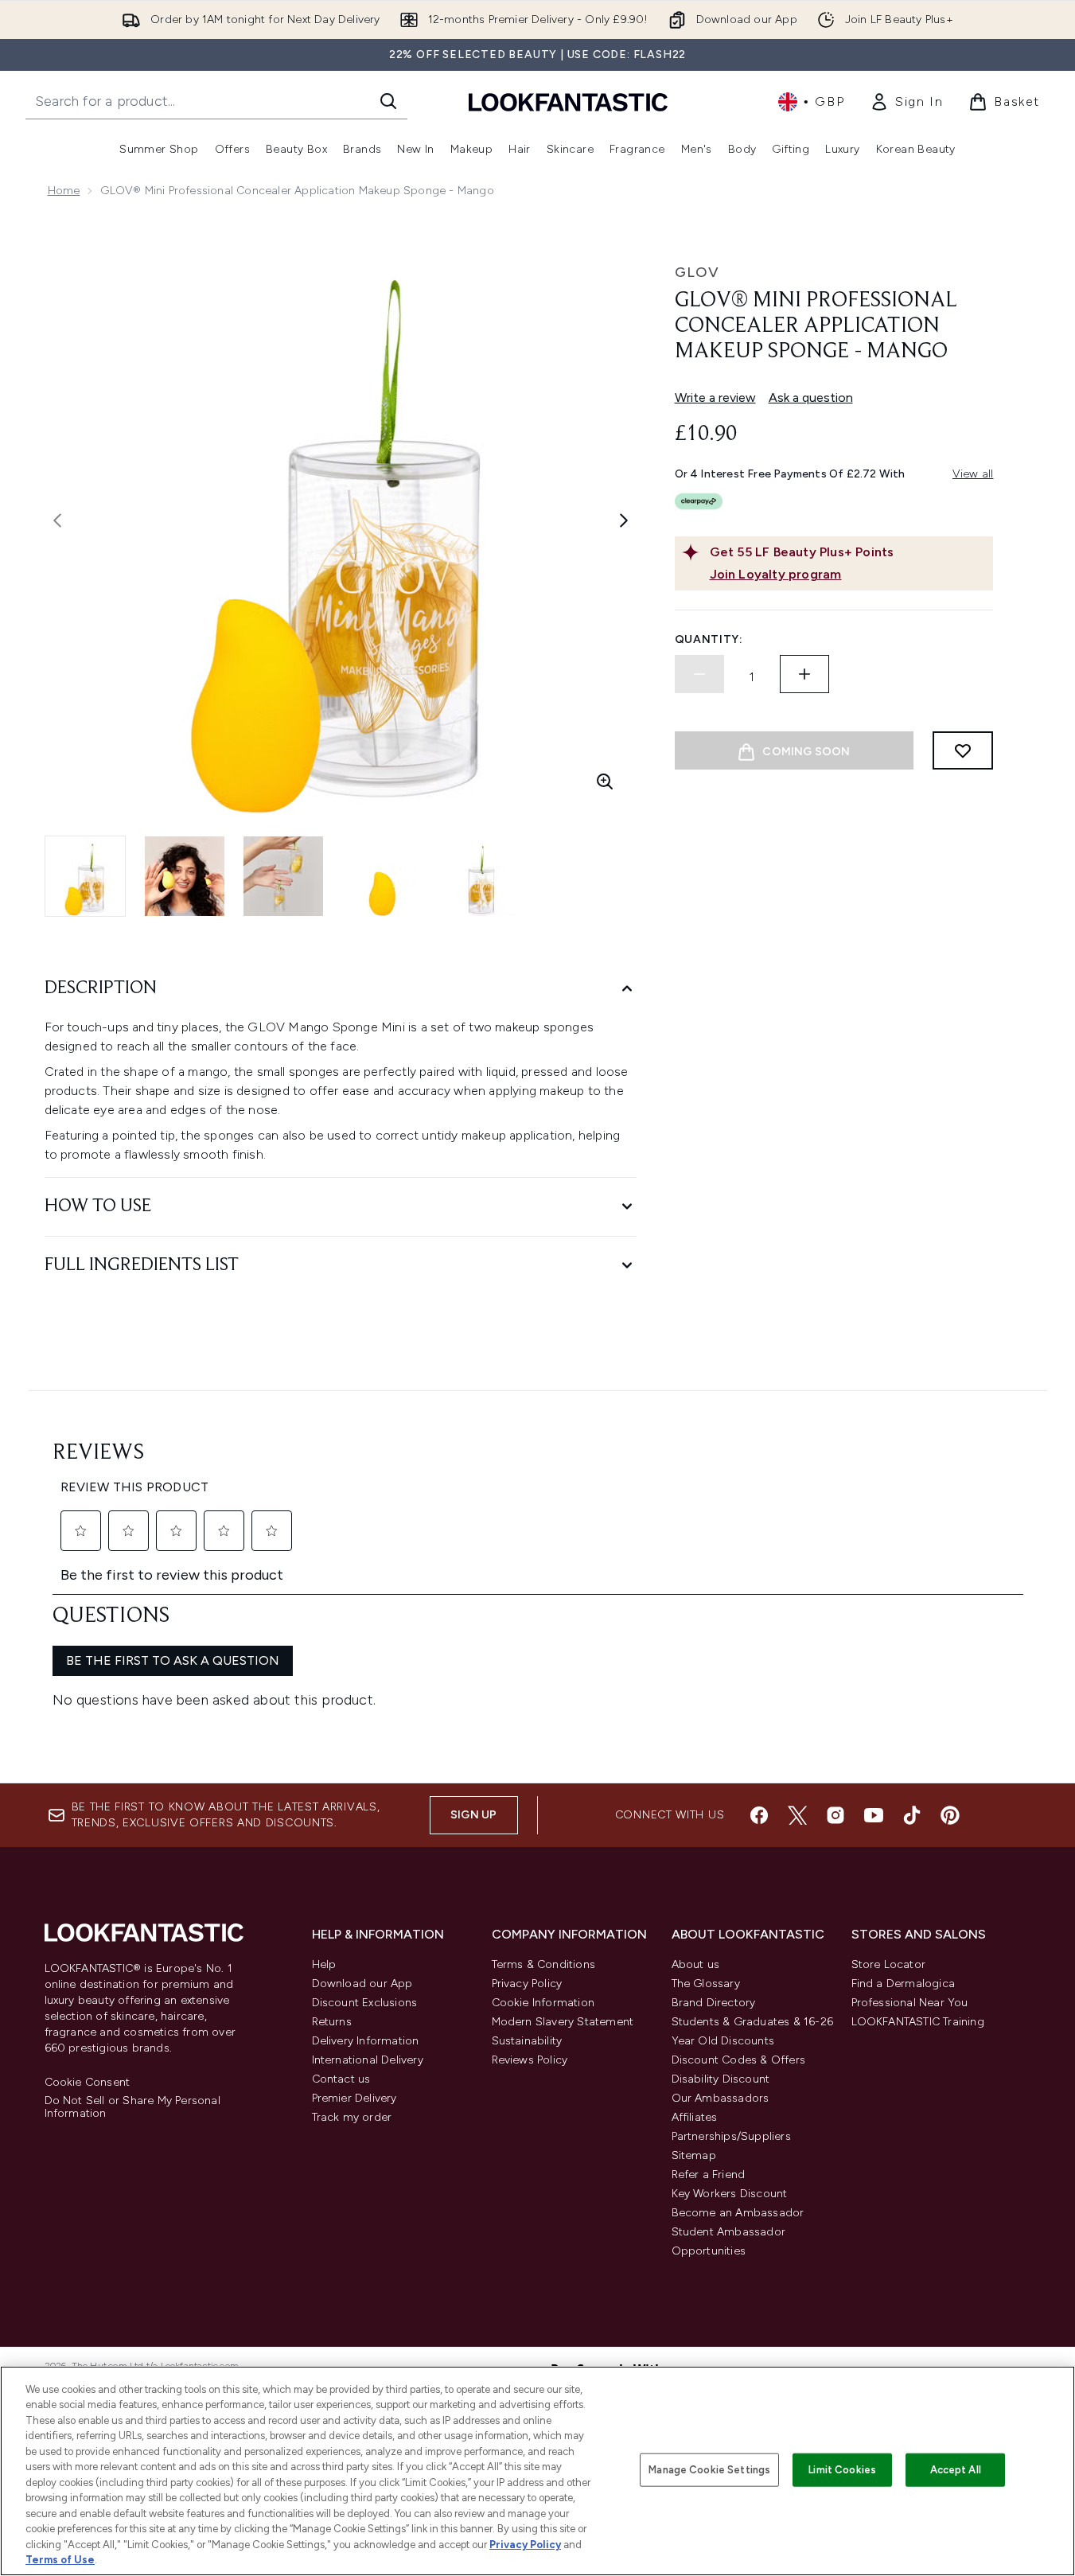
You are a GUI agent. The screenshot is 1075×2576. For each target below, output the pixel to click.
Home (64, 191)
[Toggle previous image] (57, 520)
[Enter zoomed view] (605, 781)
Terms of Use (60, 2560)
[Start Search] (388, 101)
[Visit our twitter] (797, 1815)
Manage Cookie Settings (709, 2470)
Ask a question (811, 398)
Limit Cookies (842, 2470)
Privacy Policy (527, 1984)
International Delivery (368, 2060)
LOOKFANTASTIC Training (918, 2022)
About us (696, 1964)
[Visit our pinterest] (950, 1815)
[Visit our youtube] (874, 1815)
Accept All (956, 2470)
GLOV (697, 272)
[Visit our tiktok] (912, 1815)
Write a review (715, 398)
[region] (537, 2471)
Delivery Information (366, 2041)
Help (324, 1964)
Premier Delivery (354, 2098)
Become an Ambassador (738, 2213)
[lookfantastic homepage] (568, 101)
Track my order (352, 2117)
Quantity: (709, 639)
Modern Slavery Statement (563, 2022)
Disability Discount (721, 2079)
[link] (906, 102)
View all (973, 474)
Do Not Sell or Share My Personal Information (132, 2107)
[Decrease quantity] (699, 674)
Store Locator (889, 1964)
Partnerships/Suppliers (731, 2136)
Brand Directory (714, 2003)
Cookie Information (543, 2003)
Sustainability (527, 2041)
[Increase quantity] (804, 674)
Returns (332, 2022)
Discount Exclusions (365, 2003)
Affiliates (695, 2117)
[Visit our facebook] (759, 1815)
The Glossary (706, 1984)
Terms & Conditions (544, 1964)
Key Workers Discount (730, 2194)
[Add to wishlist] (963, 750)
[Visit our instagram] (835, 1815)
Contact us (341, 2079)
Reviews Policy (530, 2060)
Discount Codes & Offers (739, 2060)
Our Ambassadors (721, 2098)
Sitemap (694, 2155)
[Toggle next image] (624, 520)
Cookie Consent (88, 2083)
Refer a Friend (709, 2175)
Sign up (473, 1815)
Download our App (362, 1984)
